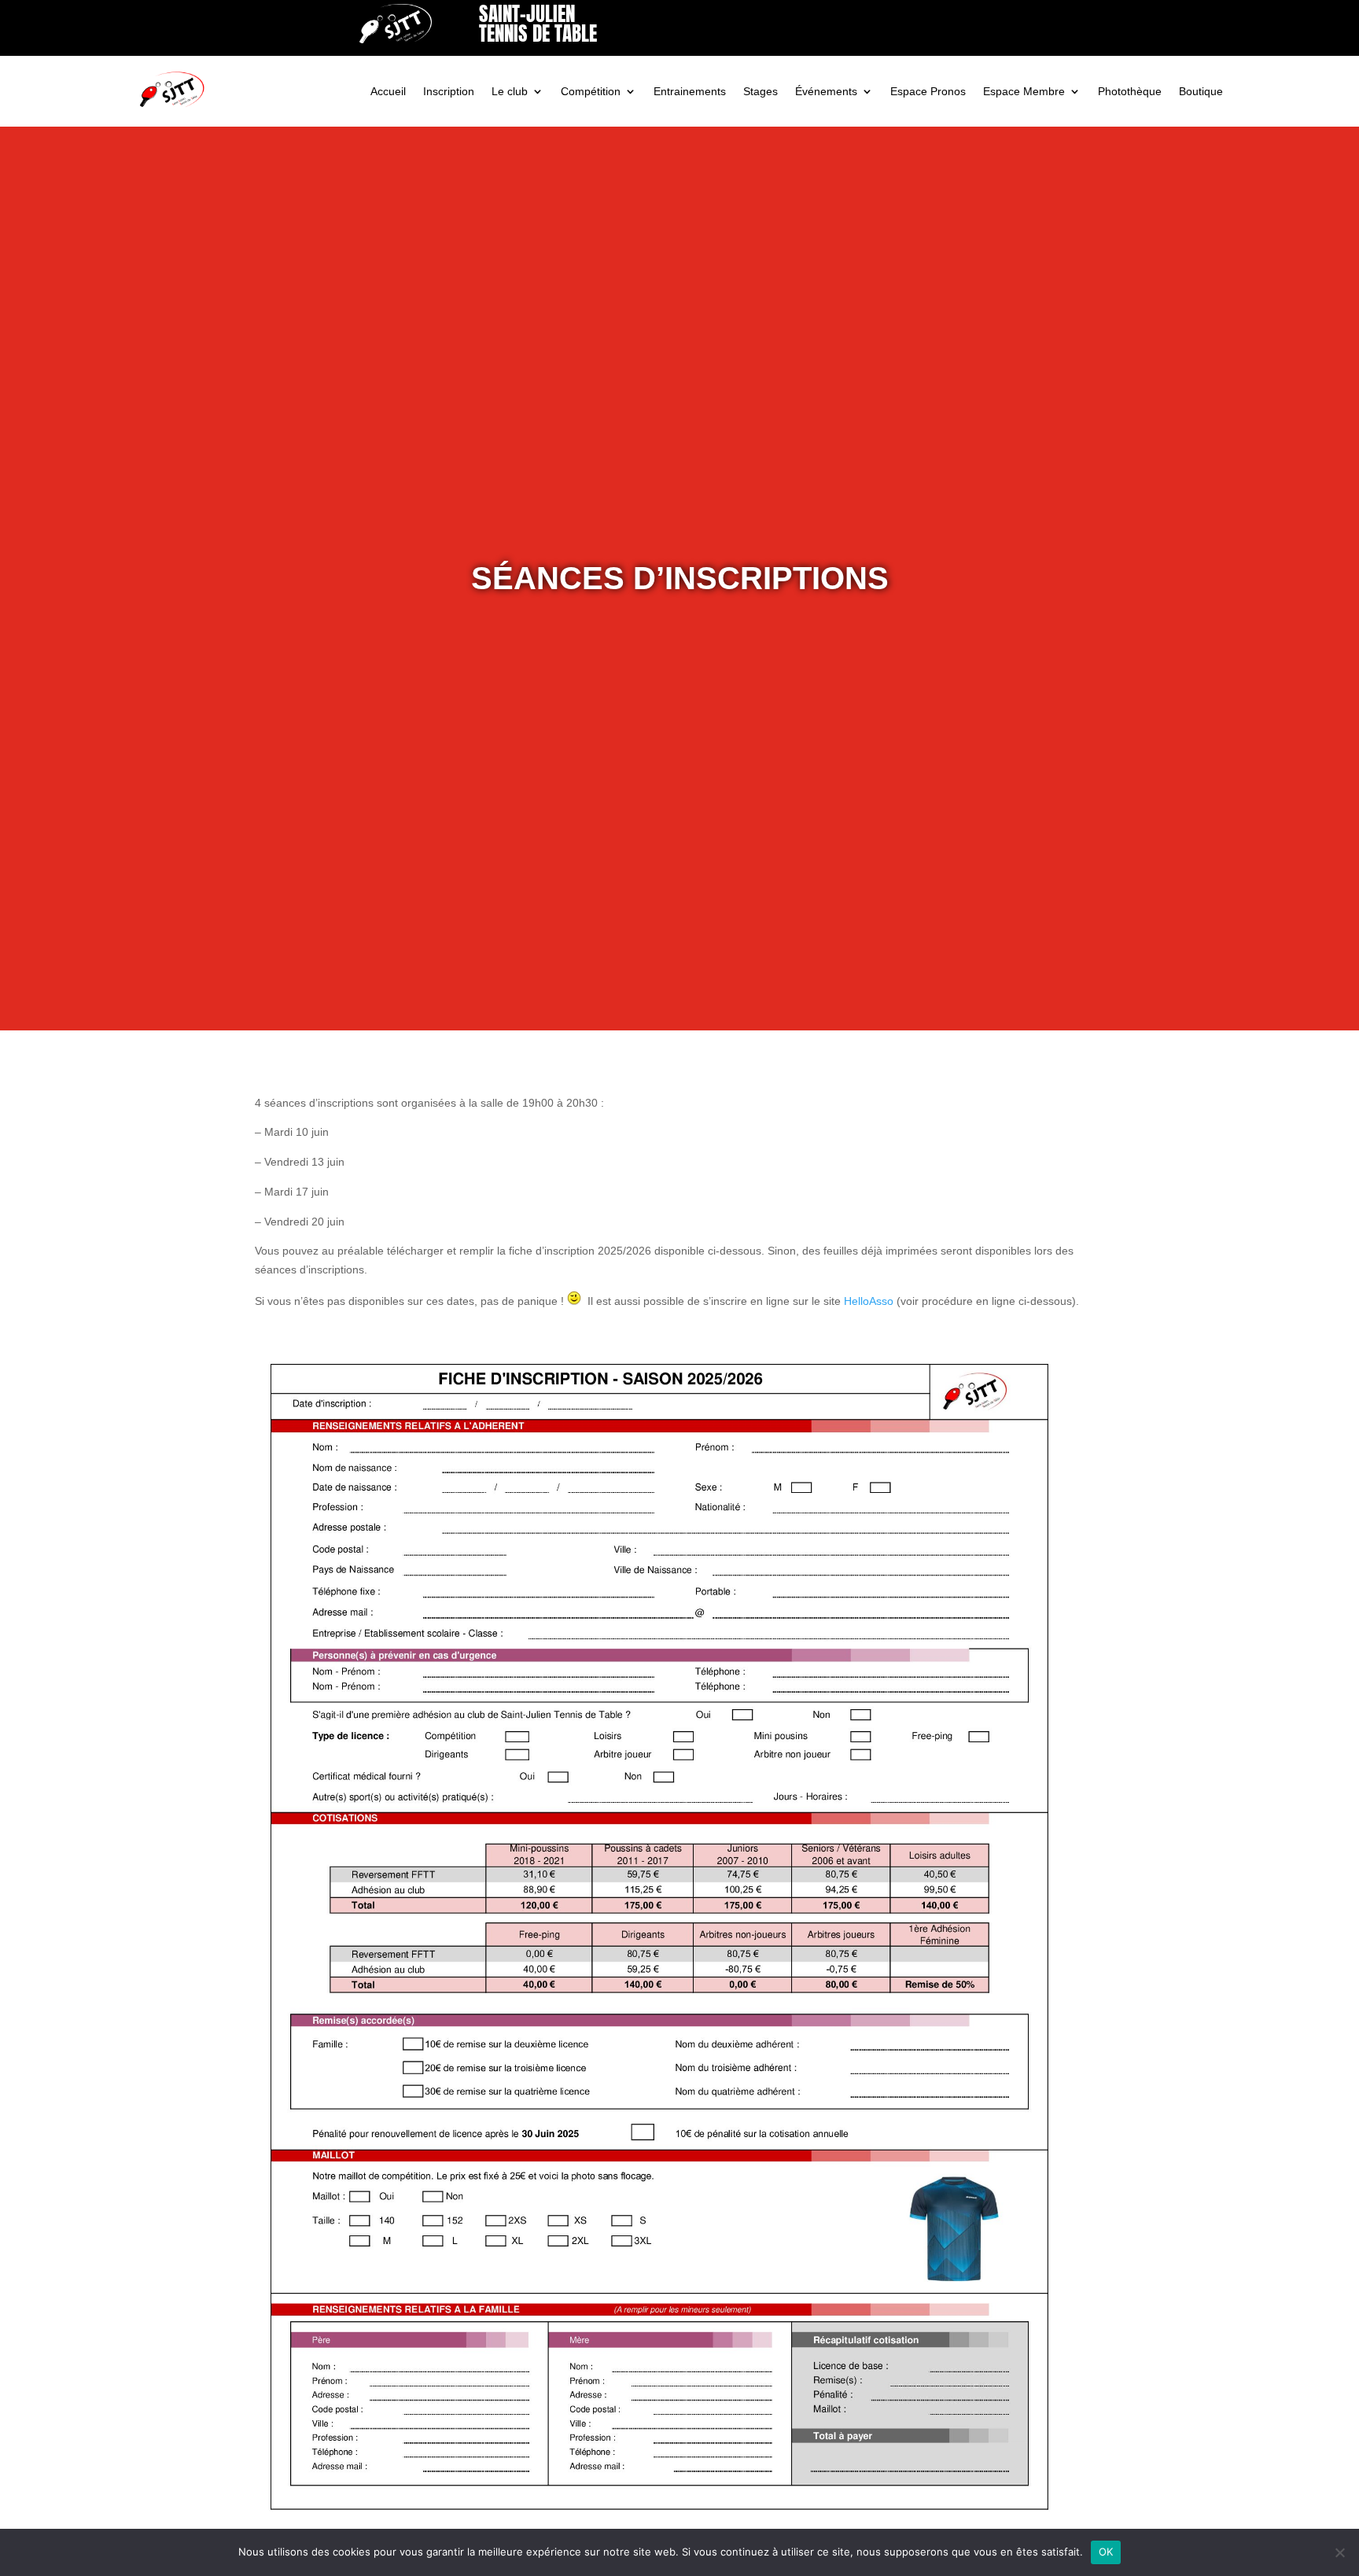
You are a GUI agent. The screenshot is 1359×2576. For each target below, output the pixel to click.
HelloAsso (869, 1301)
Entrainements (690, 91)
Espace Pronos (928, 91)
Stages (761, 91)
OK (1106, 2552)
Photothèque (1130, 91)
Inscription (449, 91)
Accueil (388, 91)
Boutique (1201, 91)
